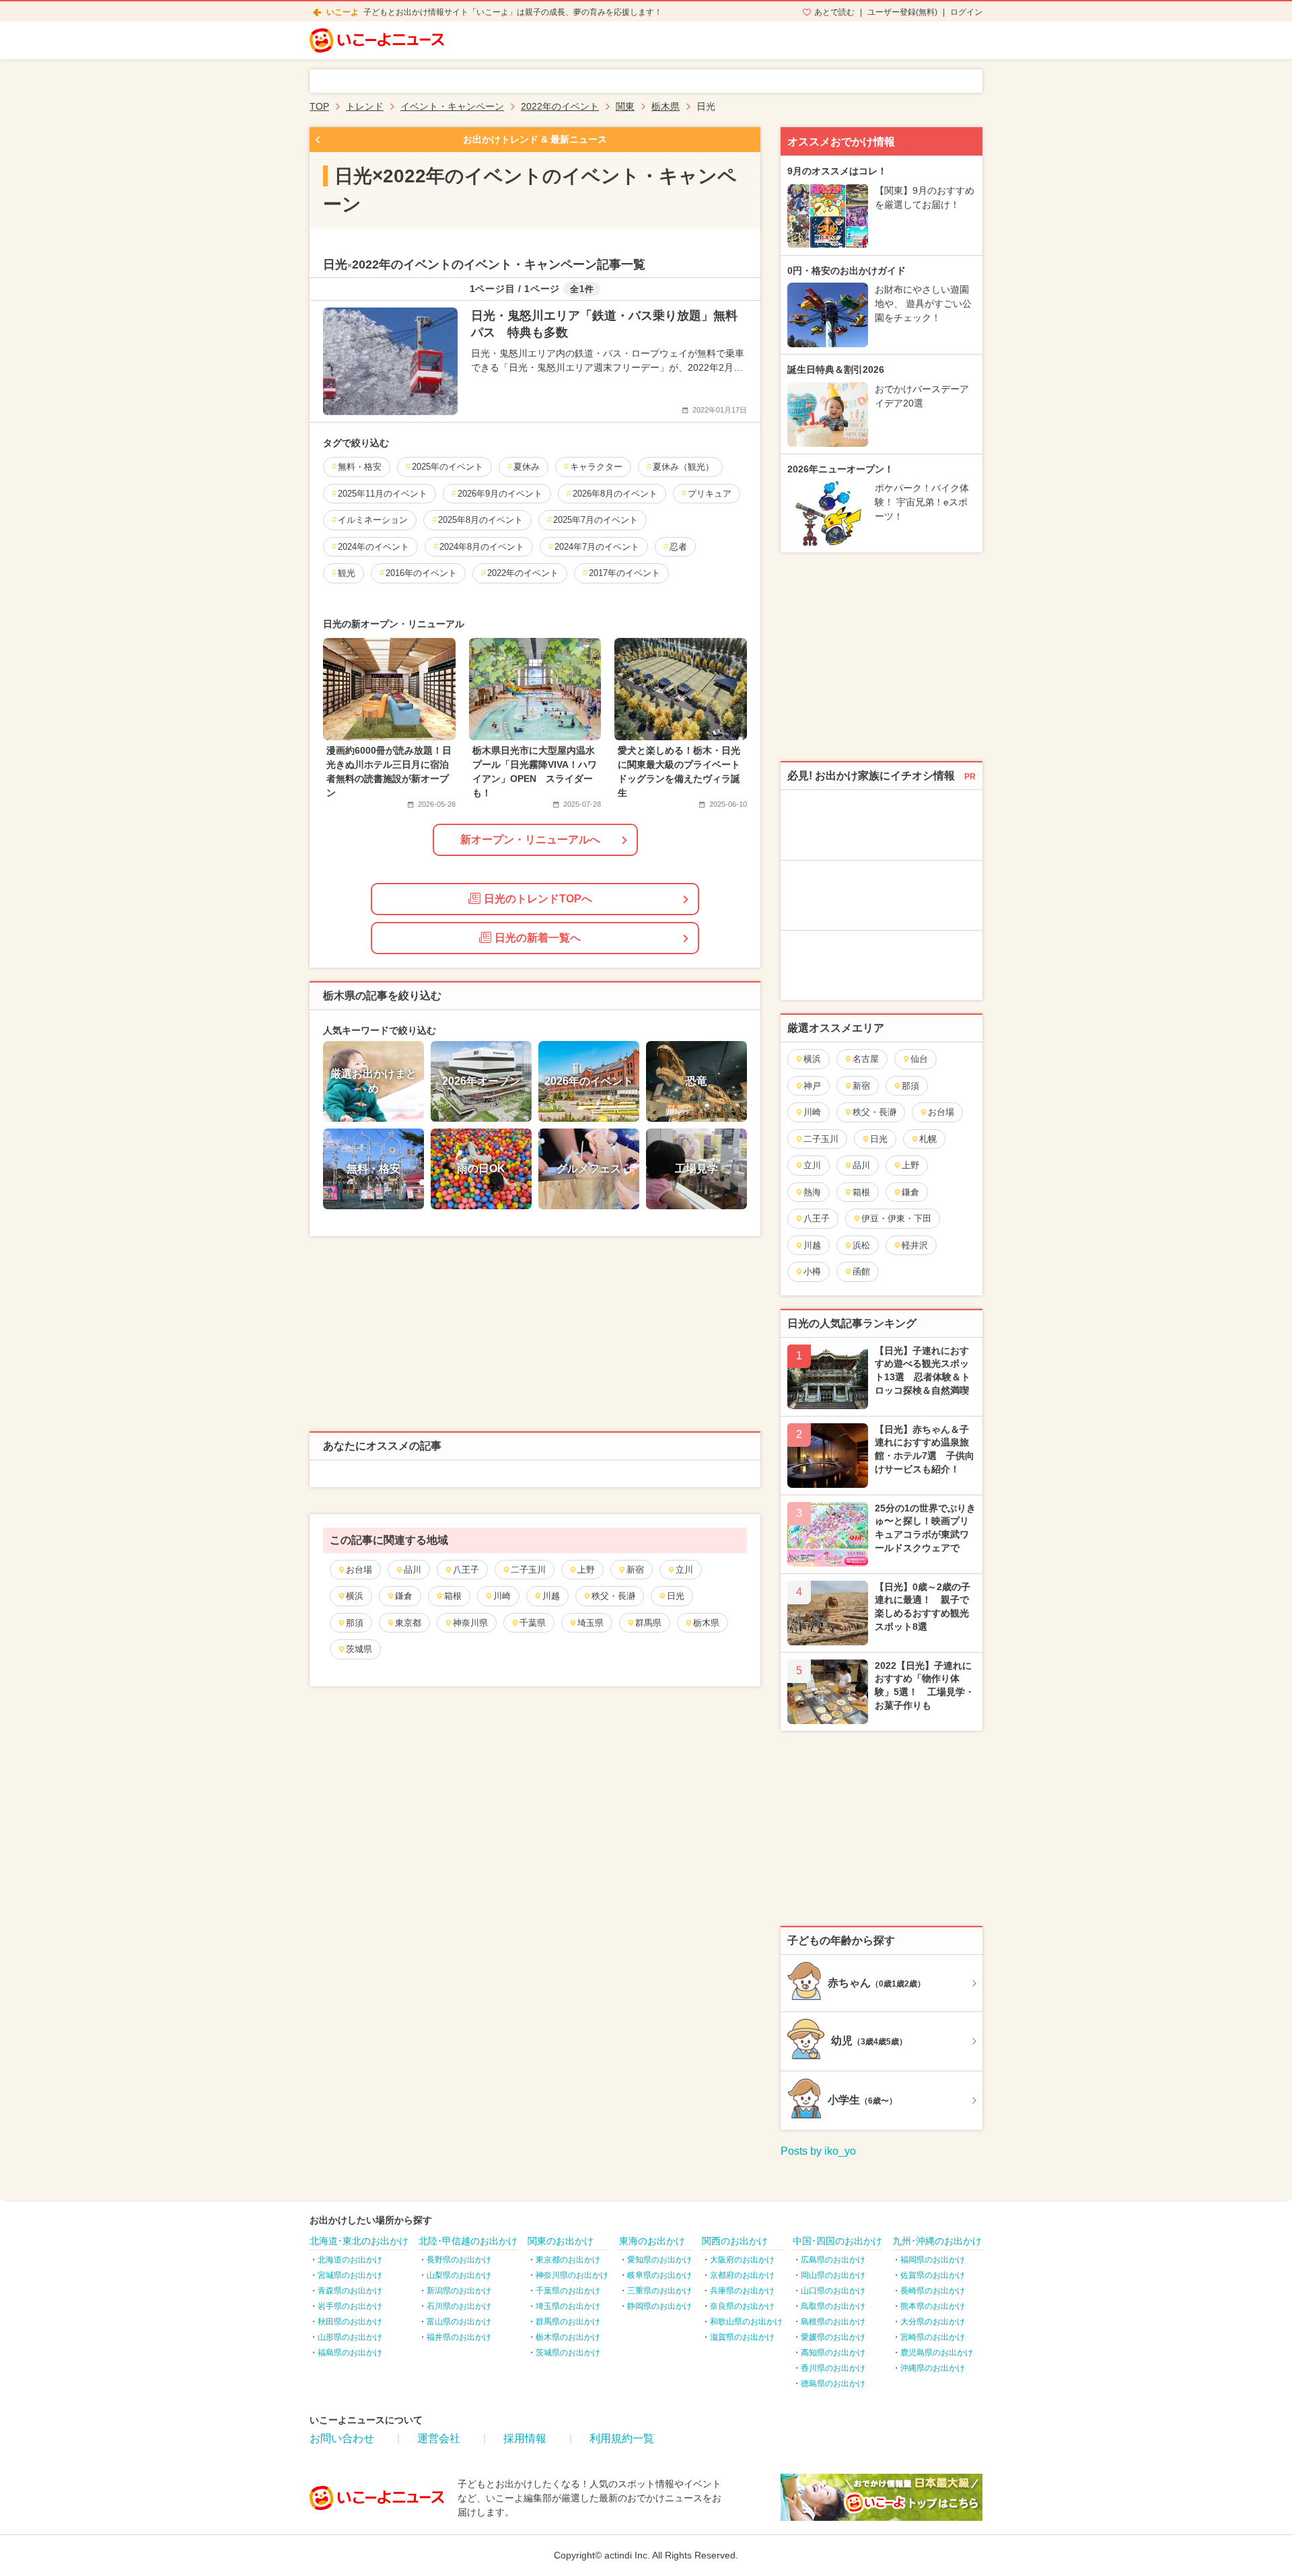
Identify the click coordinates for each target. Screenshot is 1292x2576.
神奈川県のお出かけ (572, 2275)
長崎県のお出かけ (933, 2291)
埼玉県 (590, 1623)
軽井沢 (915, 1245)
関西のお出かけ (735, 2241)
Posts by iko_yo (818, 2151)
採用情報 (525, 2438)
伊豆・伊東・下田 (896, 1218)
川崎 (502, 1596)
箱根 (453, 1596)
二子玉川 (528, 1570)
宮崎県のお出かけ (933, 2337)
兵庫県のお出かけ (742, 2291)
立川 (684, 1570)
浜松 (861, 1245)
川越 (551, 1596)
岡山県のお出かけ (833, 2275)
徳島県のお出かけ (833, 2384)
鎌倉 (404, 1596)
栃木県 (706, 1623)
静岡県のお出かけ (659, 2306)
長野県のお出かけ (459, 2260)
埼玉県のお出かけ (568, 2306)
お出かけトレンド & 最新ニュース (535, 139)
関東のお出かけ (561, 2241)
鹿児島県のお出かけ (937, 2353)
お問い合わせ (342, 2438)
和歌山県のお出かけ (746, 2322)
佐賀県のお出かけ (933, 2275)
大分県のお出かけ (933, 2322)
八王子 (466, 1570)
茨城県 (359, 1649)
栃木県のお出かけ (568, 2337)
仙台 (919, 1059)
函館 (861, 1272)
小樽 (812, 1272)
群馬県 (648, 1623)
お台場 (359, 1570)
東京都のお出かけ (568, 2260)
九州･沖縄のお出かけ (937, 2241)
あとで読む (834, 12)
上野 (586, 1570)
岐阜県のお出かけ (659, 2275)
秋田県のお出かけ (350, 2322)
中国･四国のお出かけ (837, 2241)
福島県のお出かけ (350, 2353)
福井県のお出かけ (459, 2337)
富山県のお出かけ (459, 2322)
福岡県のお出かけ (933, 2260)
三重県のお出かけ (659, 2291)
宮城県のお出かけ (350, 2275)
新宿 (635, 1570)
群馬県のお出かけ (568, 2322)
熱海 (812, 1192)
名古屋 (866, 1059)
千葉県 (533, 1623)
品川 (412, 1570)
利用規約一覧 (622, 2438)
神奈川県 (470, 1623)
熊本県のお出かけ (933, 2306)
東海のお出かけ (652, 2241)
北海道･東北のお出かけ (359, 2241)
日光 (676, 1596)
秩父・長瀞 (613, 1596)
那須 (355, 1623)
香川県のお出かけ (833, 2368)
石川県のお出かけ (459, 2306)
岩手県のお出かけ (350, 2306)
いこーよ (343, 12)
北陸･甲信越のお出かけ (468, 2241)
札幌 (928, 1139)
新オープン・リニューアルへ (530, 839)
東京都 (408, 1623)
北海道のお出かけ (350, 2260)
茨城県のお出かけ (568, 2353)
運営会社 (439, 2438)
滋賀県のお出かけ (742, 2337)
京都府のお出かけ (742, 2275)
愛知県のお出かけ (659, 2260)
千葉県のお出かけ (568, 2291)
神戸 (812, 1086)
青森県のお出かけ (350, 2291)
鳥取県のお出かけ (833, 2306)
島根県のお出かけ (833, 2322)
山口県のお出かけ (833, 2291)
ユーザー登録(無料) (902, 12)
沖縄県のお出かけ (933, 2368)
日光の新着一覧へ (538, 938)
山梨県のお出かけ (459, 2275)
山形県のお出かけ (350, 2337)
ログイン (966, 12)
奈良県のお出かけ (742, 2306)
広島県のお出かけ (833, 2260)
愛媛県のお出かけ (833, 2337)
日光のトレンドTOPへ (538, 899)
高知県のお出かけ (833, 2353)
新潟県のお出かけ (459, 2291)
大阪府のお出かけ (742, 2260)
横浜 (355, 1596)
